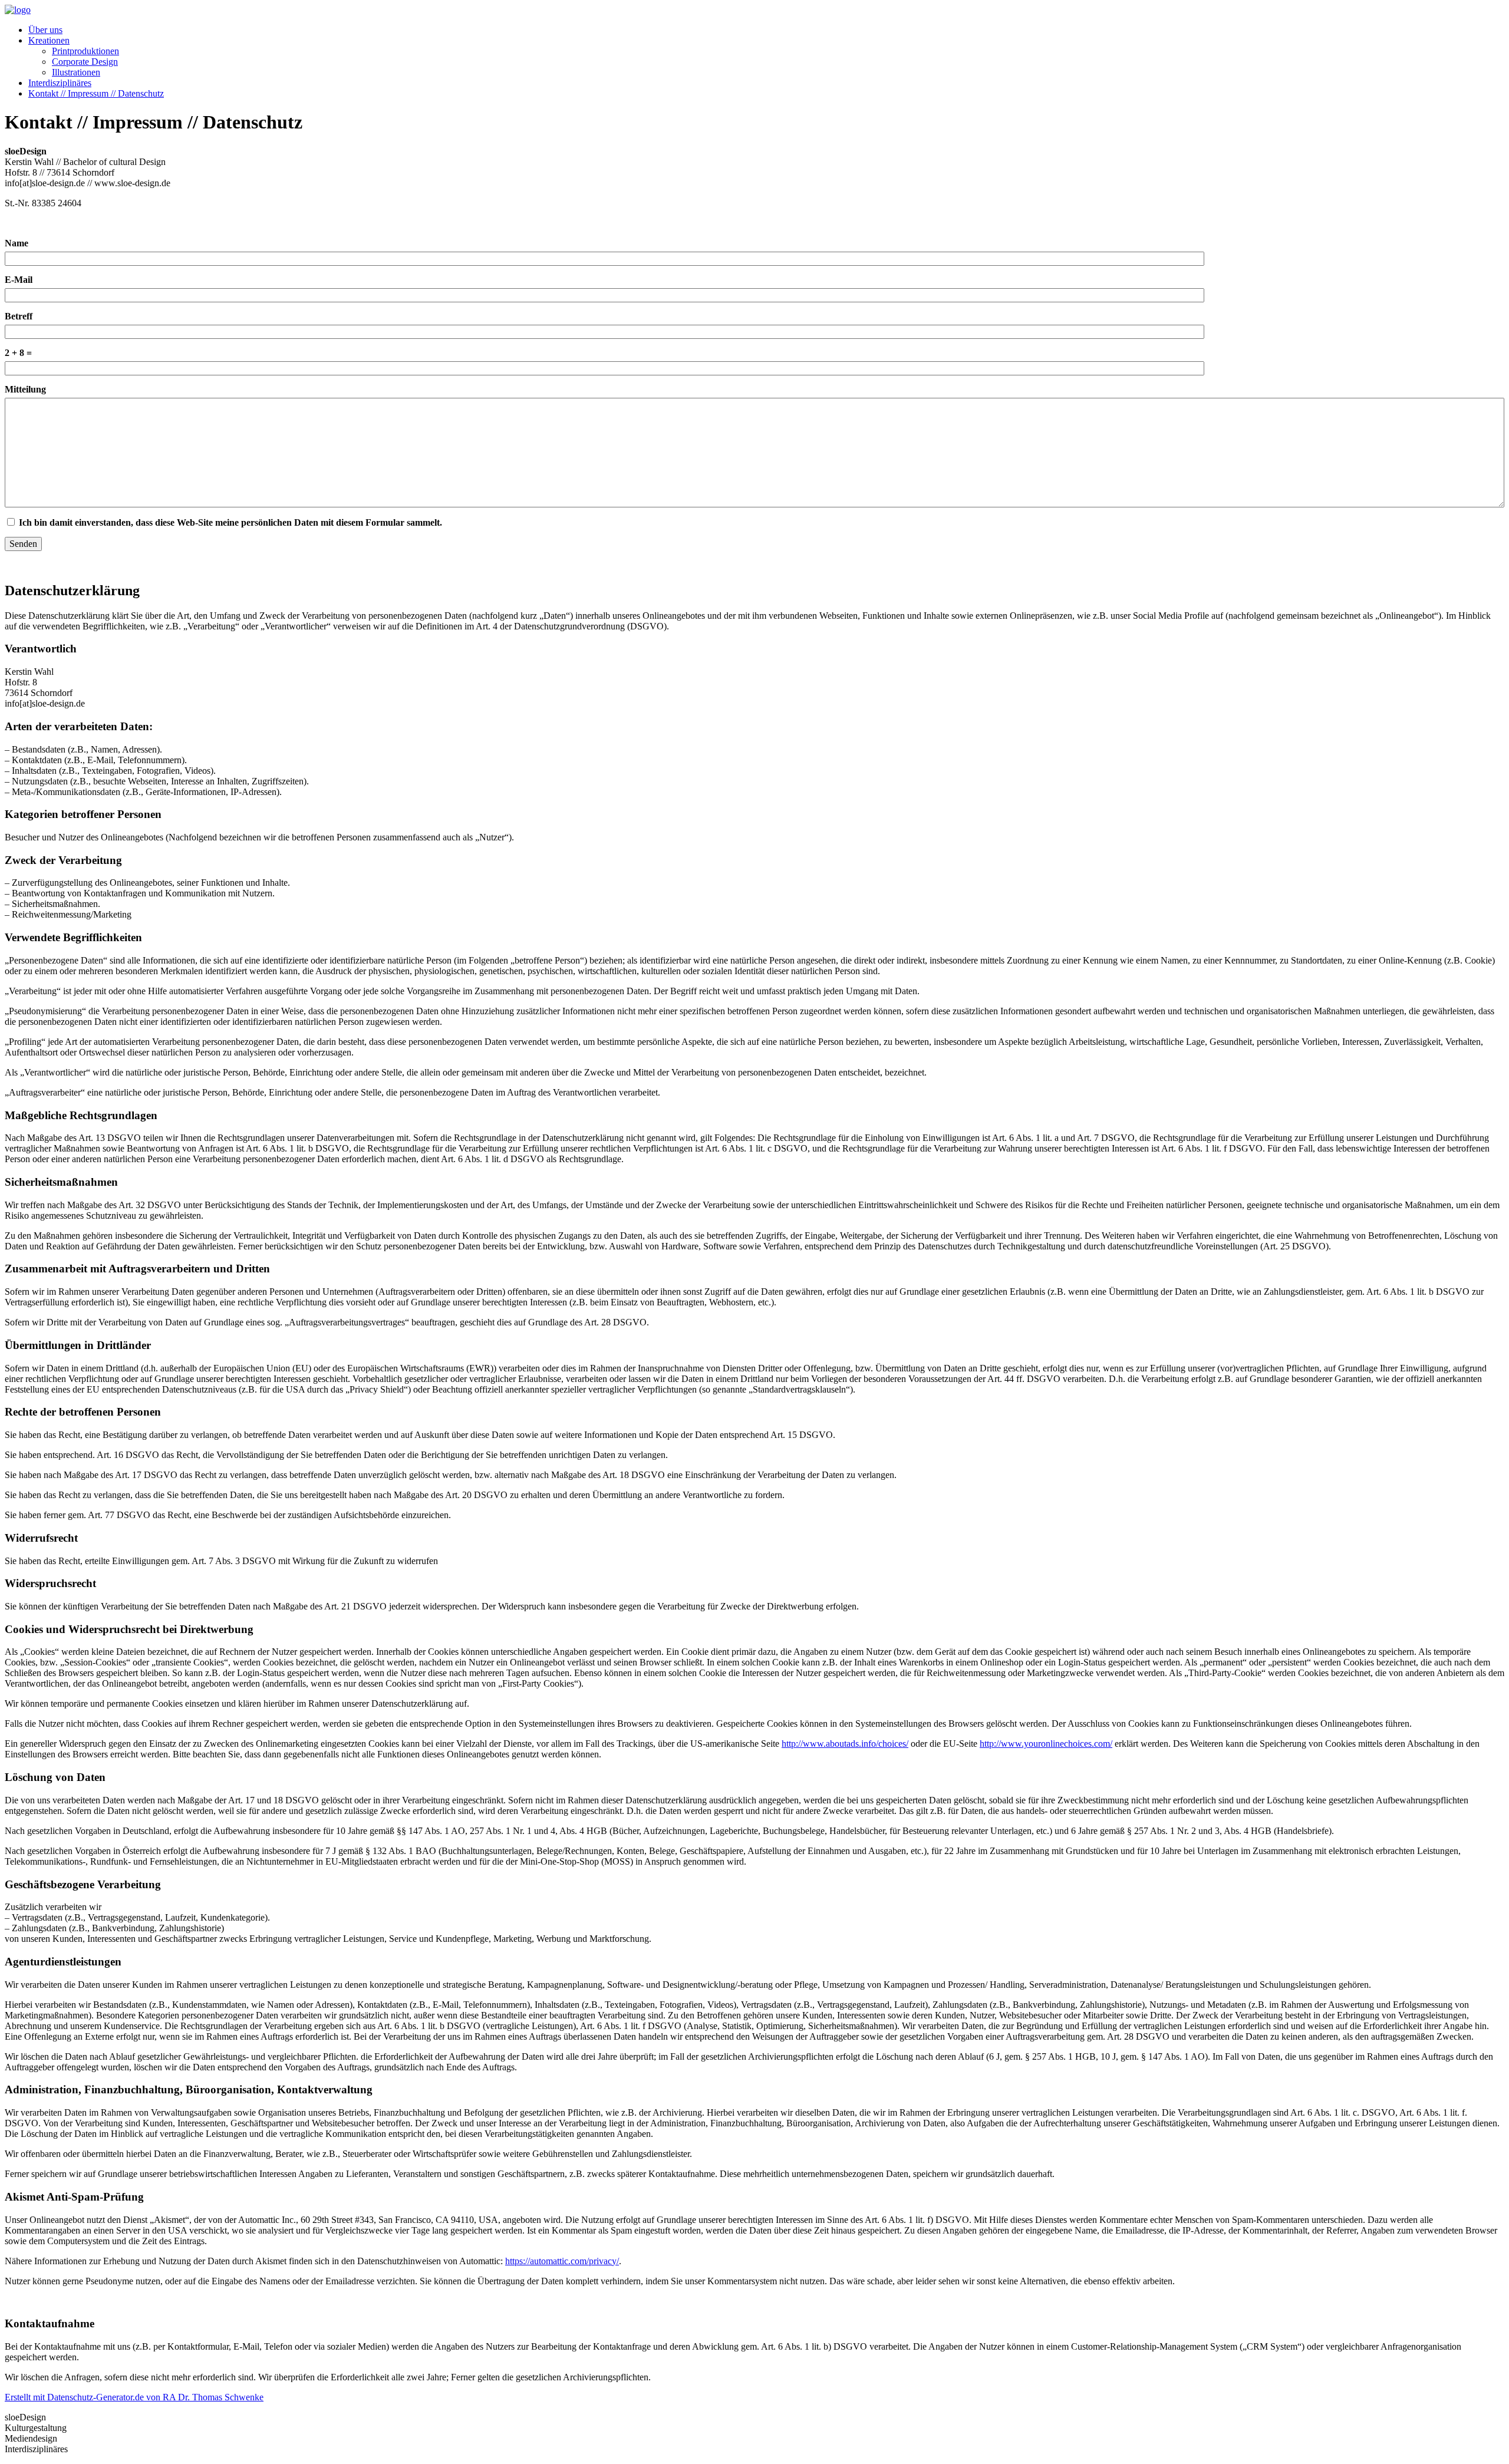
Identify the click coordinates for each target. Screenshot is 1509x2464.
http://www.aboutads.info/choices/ (845, 1744)
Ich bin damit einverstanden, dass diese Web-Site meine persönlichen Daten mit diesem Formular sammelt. (230, 522)
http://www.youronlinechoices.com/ (1046, 1744)
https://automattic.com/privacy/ (562, 2261)
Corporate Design (85, 62)
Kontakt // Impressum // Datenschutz (96, 93)
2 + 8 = (18, 353)
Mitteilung (25, 389)
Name (17, 243)
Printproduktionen (85, 51)
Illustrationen (76, 72)
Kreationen (49, 40)
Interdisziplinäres (60, 83)
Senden (23, 544)
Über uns (45, 30)
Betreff (19, 316)
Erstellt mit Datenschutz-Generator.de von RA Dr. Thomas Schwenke (134, 2397)
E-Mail (19, 280)
